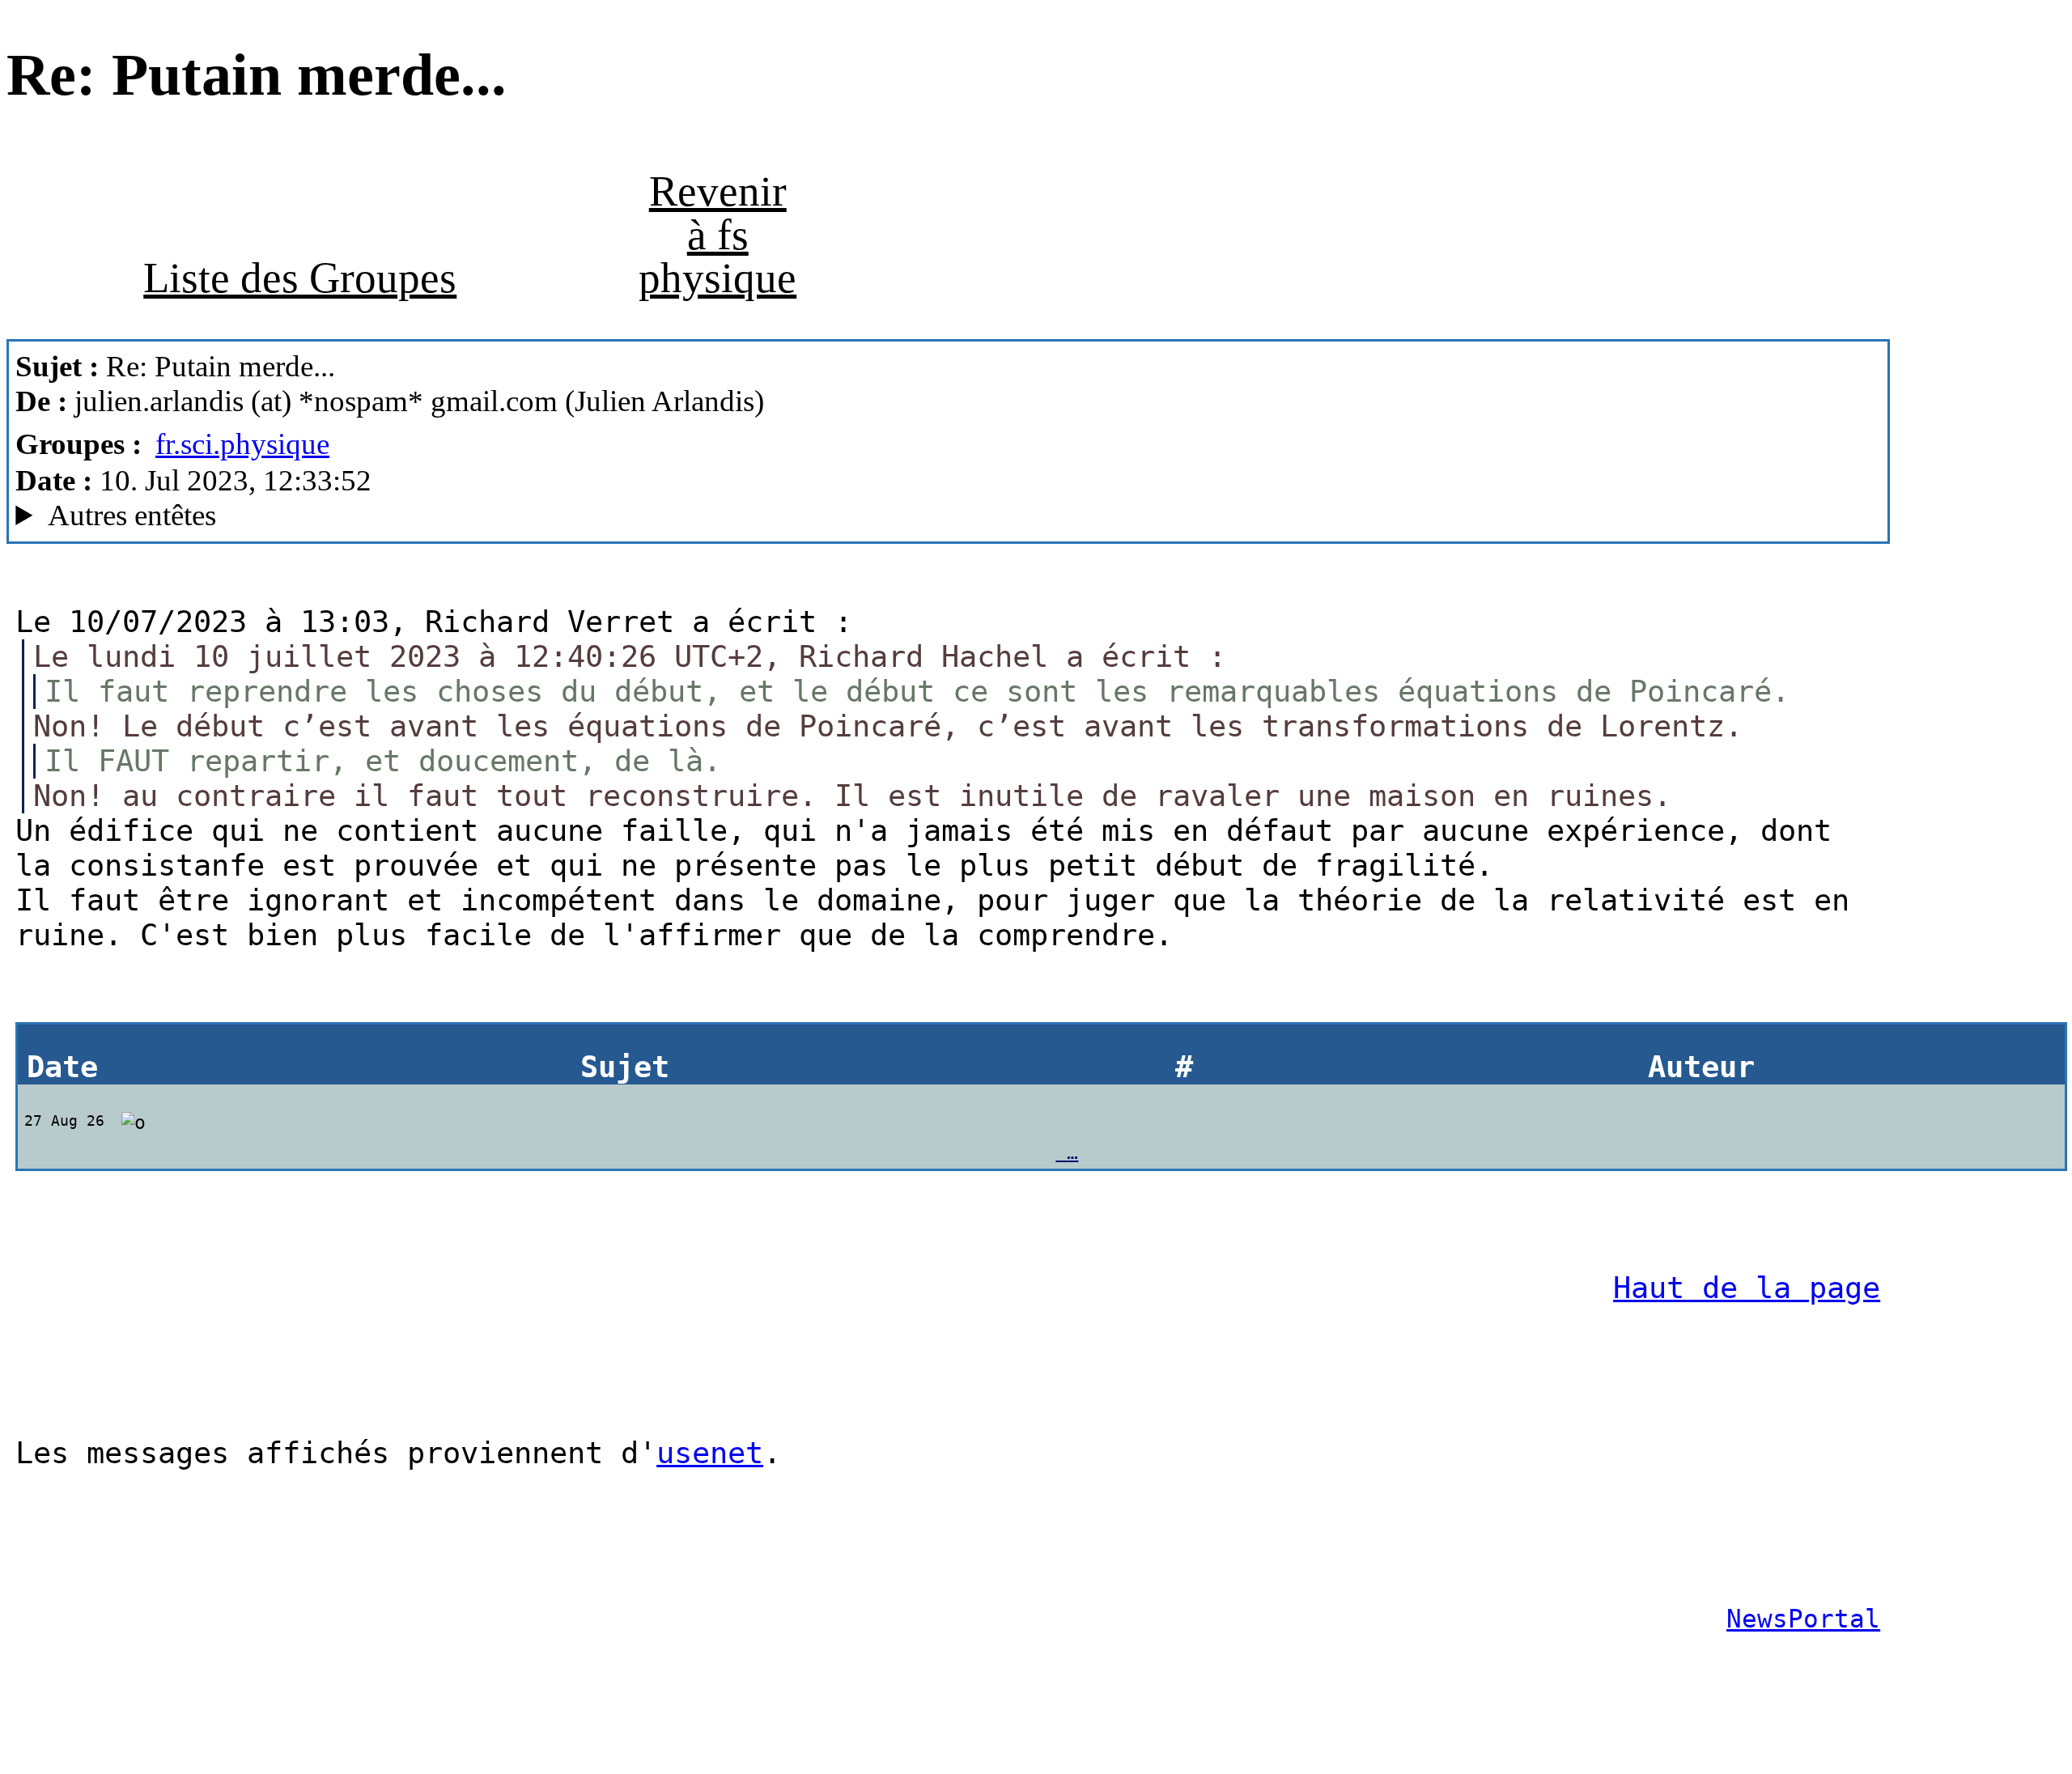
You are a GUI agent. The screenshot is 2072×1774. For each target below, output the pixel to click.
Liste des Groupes (300, 278)
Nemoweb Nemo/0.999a (375, 516)
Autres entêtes (132, 515)
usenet (710, 1453)
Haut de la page (1747, 1288)
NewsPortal (1803, 1619)
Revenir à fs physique (718, 234)
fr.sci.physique (242, 444)
